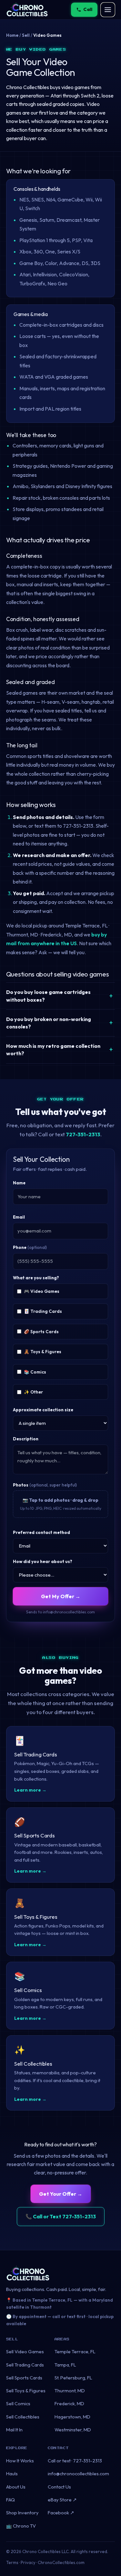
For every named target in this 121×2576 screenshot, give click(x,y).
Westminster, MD (73, 2430)
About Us (16, 2487)
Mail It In (14, 2430)
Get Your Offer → (61, 2194)
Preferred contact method (41, 1532)
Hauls (12, 2474)
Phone (30, 1247)
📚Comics (35, 1372)
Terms (12, 2562)
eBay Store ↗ (62, 2500)
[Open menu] (108, 10)
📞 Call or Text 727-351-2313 (61, 2216)
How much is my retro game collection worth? (53, 1050)
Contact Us (59, 2487)
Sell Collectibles (23, 2417)
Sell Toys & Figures (26, 2391)
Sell (26, 35)
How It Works (20, 2461)
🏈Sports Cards (41, 1332)
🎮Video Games (42, 1291)
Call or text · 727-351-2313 (75, 2461)
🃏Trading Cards (43, 1311)
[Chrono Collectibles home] (27, 10)
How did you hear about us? (43, 1561)
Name (19, 1183)
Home (12, 35)
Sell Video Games (25, 2351)
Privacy (28, 2562)
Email (19, 1217)
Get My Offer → (61, 1596)
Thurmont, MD (70, 2391)
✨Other (33, 1392)
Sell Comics (18, 2403)
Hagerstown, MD (72, 2417)
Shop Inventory (22, 2513)
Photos (45, 1485)
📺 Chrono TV (21, 2526)
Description (26, 1439)
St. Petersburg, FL (73, 2378)
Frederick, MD (69, 2403)
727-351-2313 (83, 1134)
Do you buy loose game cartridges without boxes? (48, 996)
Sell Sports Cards (24, 2378)
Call (88, 9)
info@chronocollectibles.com (78, 2474)
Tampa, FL (65, 2365)
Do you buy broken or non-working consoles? (49, 1023)
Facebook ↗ (61, 2513)
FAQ (10, 2500)
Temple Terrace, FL (75, 2351)
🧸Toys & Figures (43, 1352)
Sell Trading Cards (25, 2365)
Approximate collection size (43, 1410)
